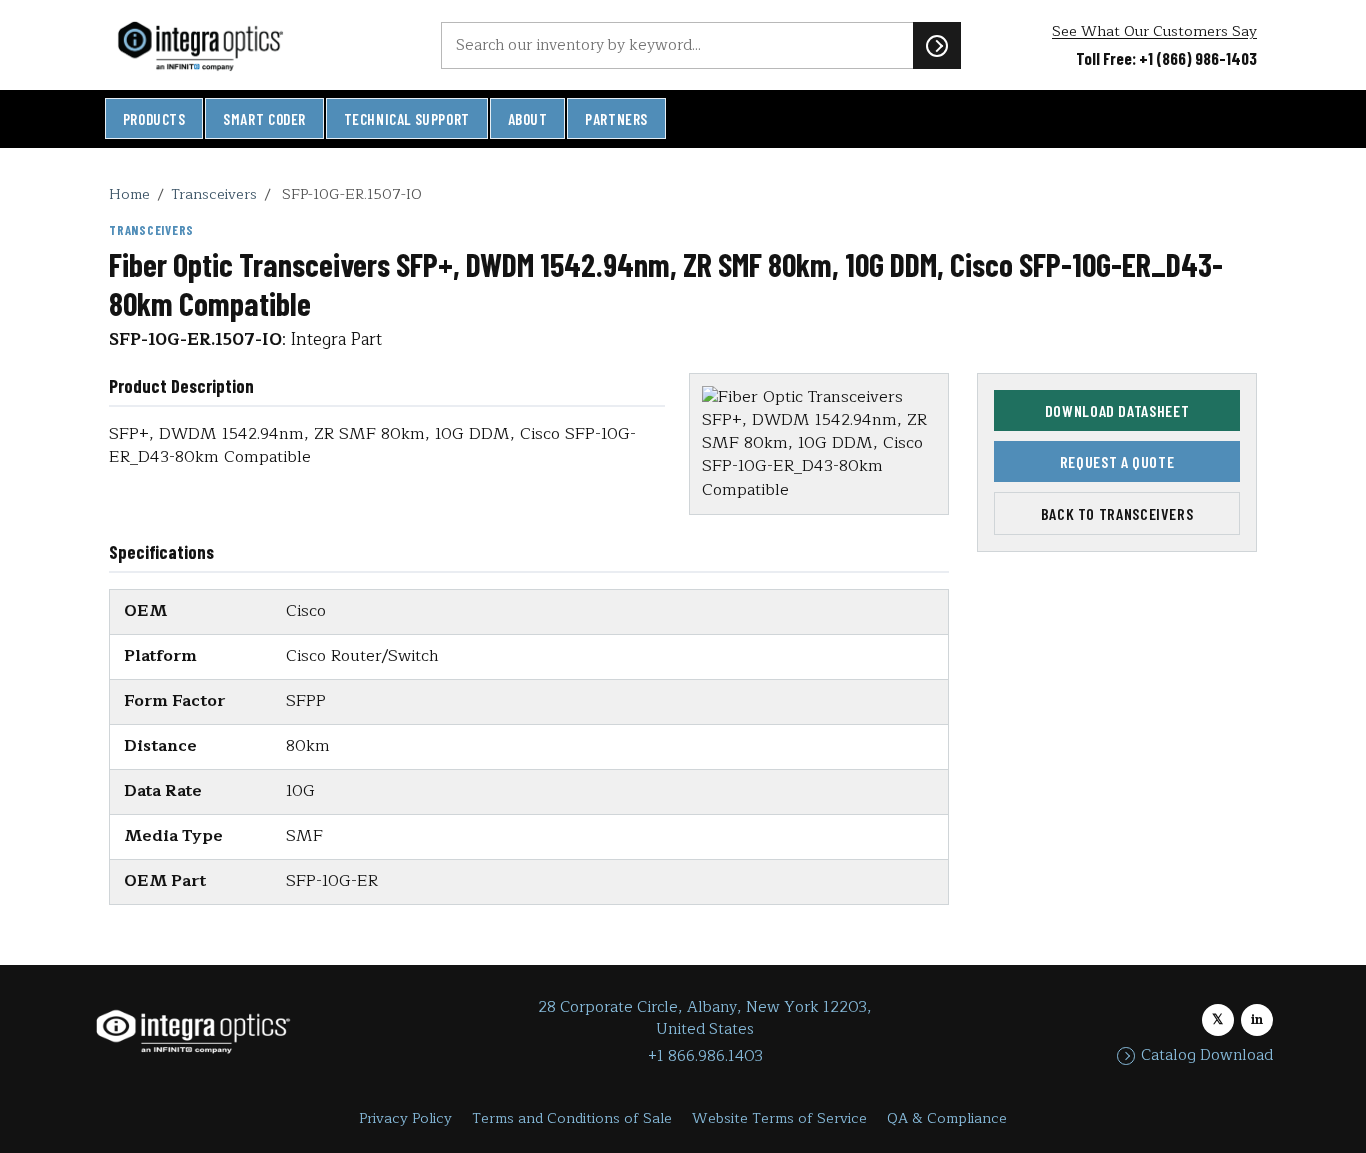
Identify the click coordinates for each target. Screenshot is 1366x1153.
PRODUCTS (154, 119)
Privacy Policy (405, 1118)
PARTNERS (616, 119)
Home (129, 194)
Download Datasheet (1117, 410)
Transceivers (214, 194)
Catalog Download (1207, 1056)
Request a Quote (1117, 461)
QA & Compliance (947, 1118)
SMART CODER (264, 119)
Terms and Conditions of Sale (572, 1118)
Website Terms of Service (779, 1118)
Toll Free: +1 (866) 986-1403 (1166, 58)
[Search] (937, 45)
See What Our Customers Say (1154, 31)
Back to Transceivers (1117, 513)
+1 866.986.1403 (705, 1056)
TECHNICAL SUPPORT (407, 119)
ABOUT (528, 119)
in (1257, 1019)
